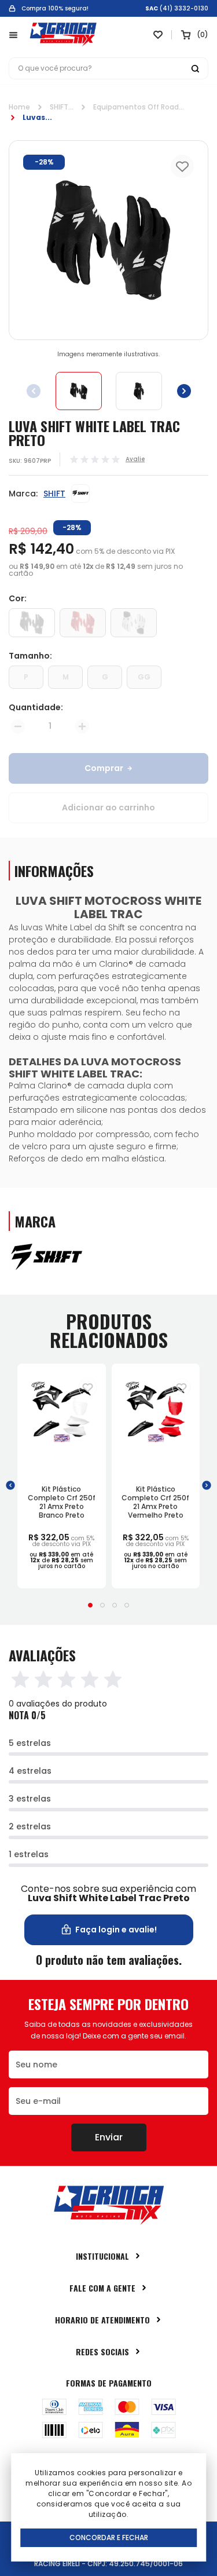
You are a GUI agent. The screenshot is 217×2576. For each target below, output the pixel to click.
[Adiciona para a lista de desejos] (88, 1387)
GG (144, 677)
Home (19, 107)
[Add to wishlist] (182, 166)
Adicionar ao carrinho (108, 807)
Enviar (109, 2137)
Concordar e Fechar (109, 2537)
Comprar (104, 768)
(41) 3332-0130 (184, 9)
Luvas (34, 117)
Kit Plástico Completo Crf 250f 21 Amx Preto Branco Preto (62, 1502)
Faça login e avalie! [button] (116, 1930)
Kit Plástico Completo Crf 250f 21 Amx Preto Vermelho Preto (155, 1502)
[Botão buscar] (195, 68)
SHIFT (59, 107)
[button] (184, 391)
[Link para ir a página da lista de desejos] (158, 35)
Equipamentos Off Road (136, 107)
